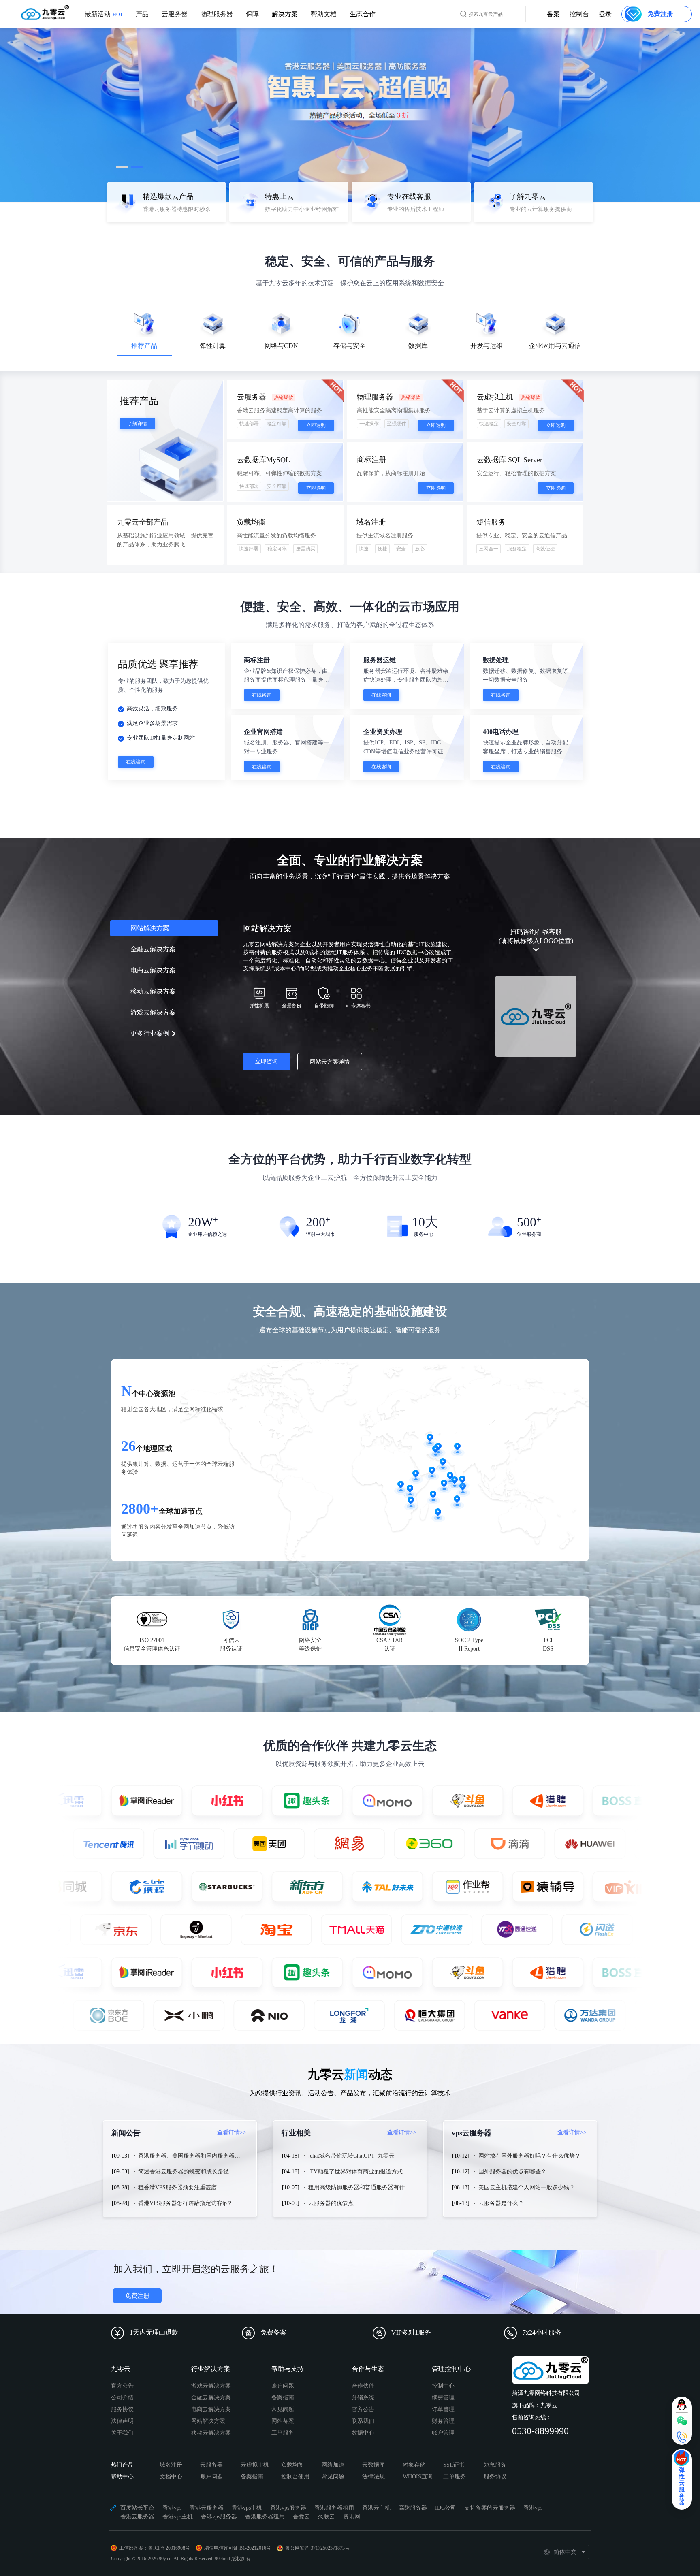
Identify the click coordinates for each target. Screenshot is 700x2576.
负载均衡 (292, 2465)
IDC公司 (446, 2508)
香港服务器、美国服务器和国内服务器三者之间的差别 (206, 2156)
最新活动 (104, 14)
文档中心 (171, 2477)
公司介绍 (122, 2398)
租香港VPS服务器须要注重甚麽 (177, 2187)
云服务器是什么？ (501, 2203)
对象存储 (414, 2465)
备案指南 (283, 2398)
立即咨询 (267, 1061)
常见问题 (283, 2409)
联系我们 (363, 2421)
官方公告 (122, 2386)
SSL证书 (454, 2465)
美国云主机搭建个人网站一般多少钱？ (527, 2187)
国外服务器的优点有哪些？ (512, 2172)
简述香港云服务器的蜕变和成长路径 (184, 2172)
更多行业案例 (150, 1033)
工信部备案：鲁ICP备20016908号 (155, 2548)
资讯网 (352, 2517)
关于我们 (122, 2433)
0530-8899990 (540, 2431)
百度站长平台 (137, 2508)
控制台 (579, 14)
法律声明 (122, 2421)
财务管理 (443, 2421)
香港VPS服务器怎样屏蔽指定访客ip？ (185, 2203)
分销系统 (363, 2398)
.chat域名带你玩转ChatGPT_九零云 (351, 2156)
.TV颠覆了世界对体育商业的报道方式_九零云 (365, 2172)
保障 (252, 14)
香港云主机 (376, 2508)
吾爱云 (301, 2517)
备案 (553, 14)
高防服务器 (413, 2508)
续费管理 (443, 2398)
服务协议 (122, 2409)
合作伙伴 (363, 2386)
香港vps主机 (247, 2508)
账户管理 (443, 2433)
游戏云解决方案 (211, 2386)
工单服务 (283, 2433)
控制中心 (443, 2386)
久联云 (327, 2517)
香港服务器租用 (334, 2508)
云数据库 (373, 2465)
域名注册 (171, 2465)
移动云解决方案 (211, 2433)
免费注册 (137, 2296)
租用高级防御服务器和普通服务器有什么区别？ (368, 2187)
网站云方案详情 (330, 1062)
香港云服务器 (207, 2508)
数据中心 (363, 2433)
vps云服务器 (519, 2133)
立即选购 (316, 425)
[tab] (144, 335)
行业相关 (349, 2133)
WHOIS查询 (418, 2477)
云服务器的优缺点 (331, 2203)
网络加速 (333, 2465)
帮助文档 (324, 14)
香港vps (172, 2508)
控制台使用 (295, 2477)
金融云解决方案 (211, 2398)
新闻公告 (179, 2133)
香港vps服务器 (288, 2508)
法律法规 (373, 2477)
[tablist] (350, 337)
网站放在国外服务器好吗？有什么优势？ (529, 2156)
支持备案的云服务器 (490, 2508)
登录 (605, 14)
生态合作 (363, 14)
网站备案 (283, 2421)
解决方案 (285, 14)
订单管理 (443, 2409)
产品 (142, 14)
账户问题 (283, 2386)
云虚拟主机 (255, 2465)
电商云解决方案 (211, 2409)
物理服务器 (217, 14)
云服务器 (175, 14)
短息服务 (495, 2465)
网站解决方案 (208, 2421)
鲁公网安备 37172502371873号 (317, 2548)
